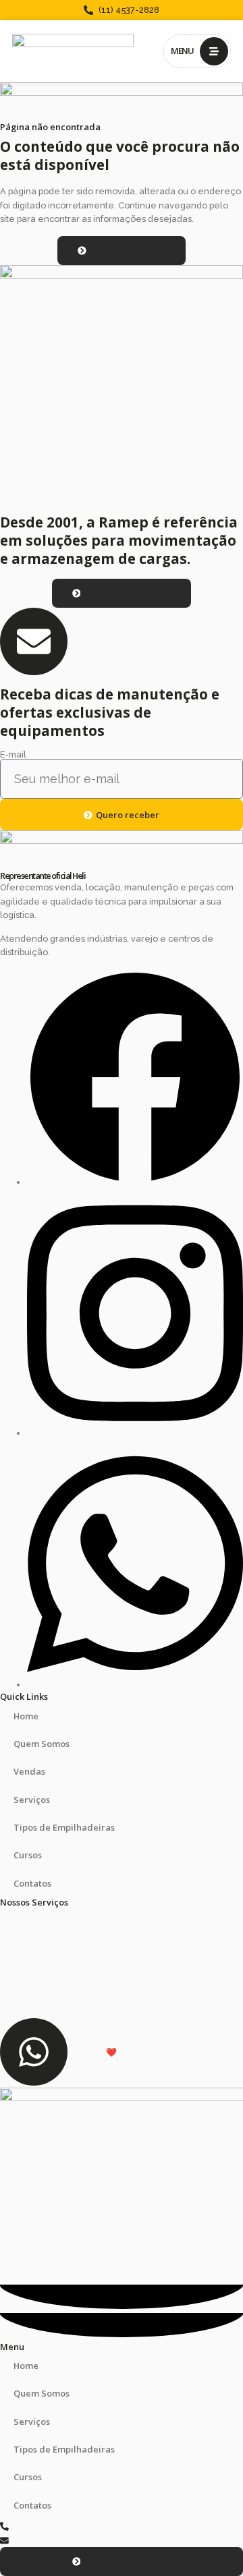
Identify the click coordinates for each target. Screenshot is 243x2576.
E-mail (13, 755)
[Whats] (135, 1685)
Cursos (28, 1855)
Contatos (32, 1883)
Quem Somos (42, 1744)
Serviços (32, 1800)
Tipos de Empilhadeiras (64, 1827)
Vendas (29, 1771)
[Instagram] (135, 1433)
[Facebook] (135, 1182)
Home (26, 1716)
